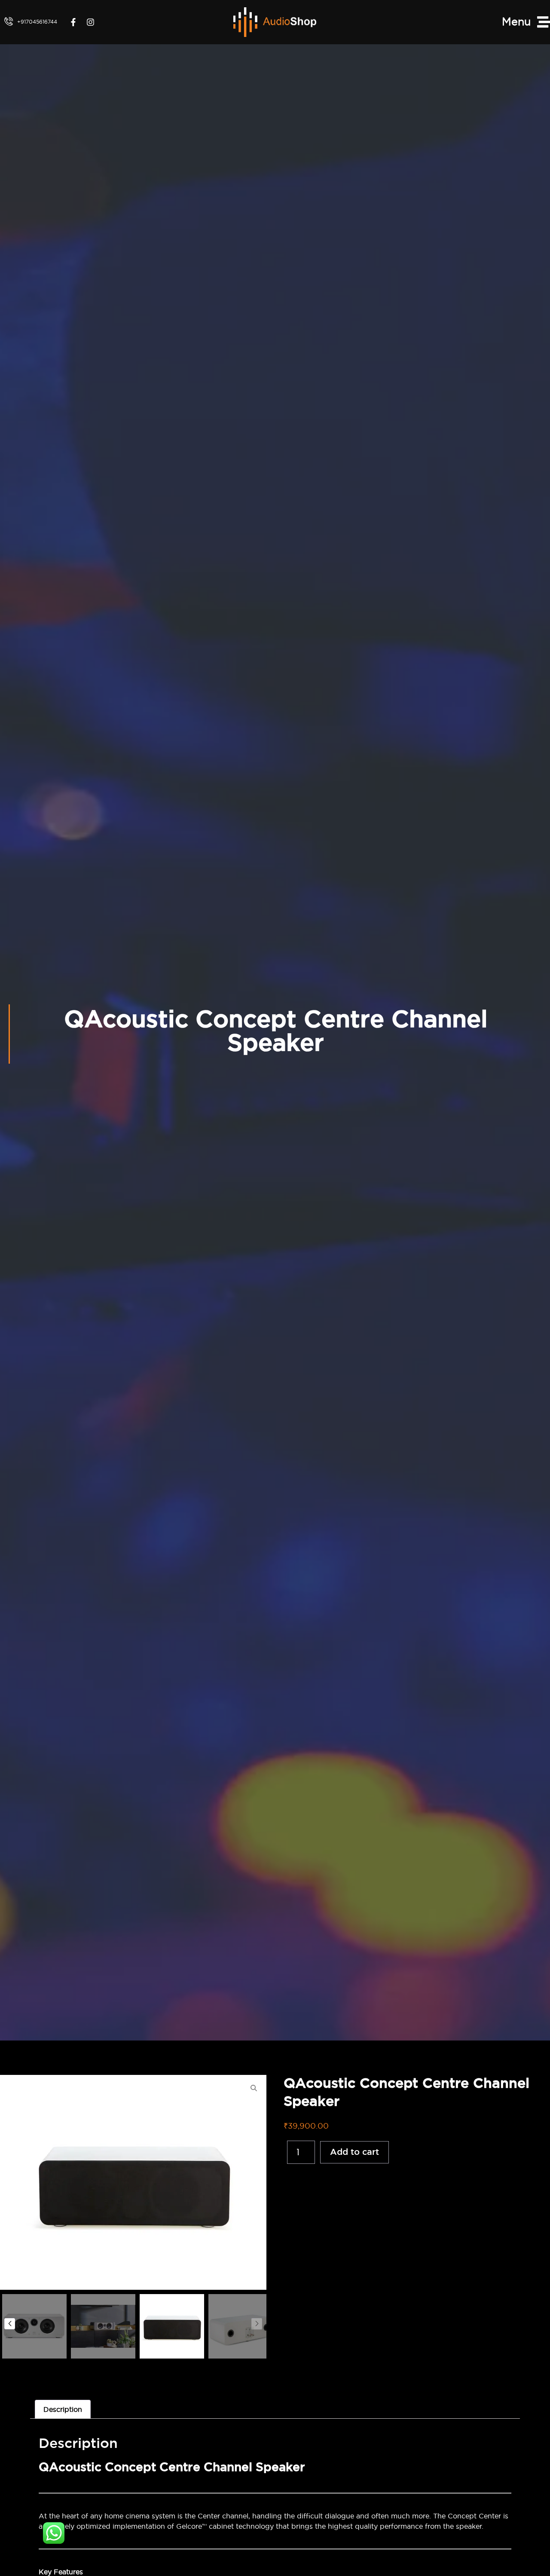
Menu (516, 21)
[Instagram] (90, 22)
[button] (257, 2324)
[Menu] (544, 22)
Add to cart (354, 2152)
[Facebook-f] (73, 22)
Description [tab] (63, 2409)
